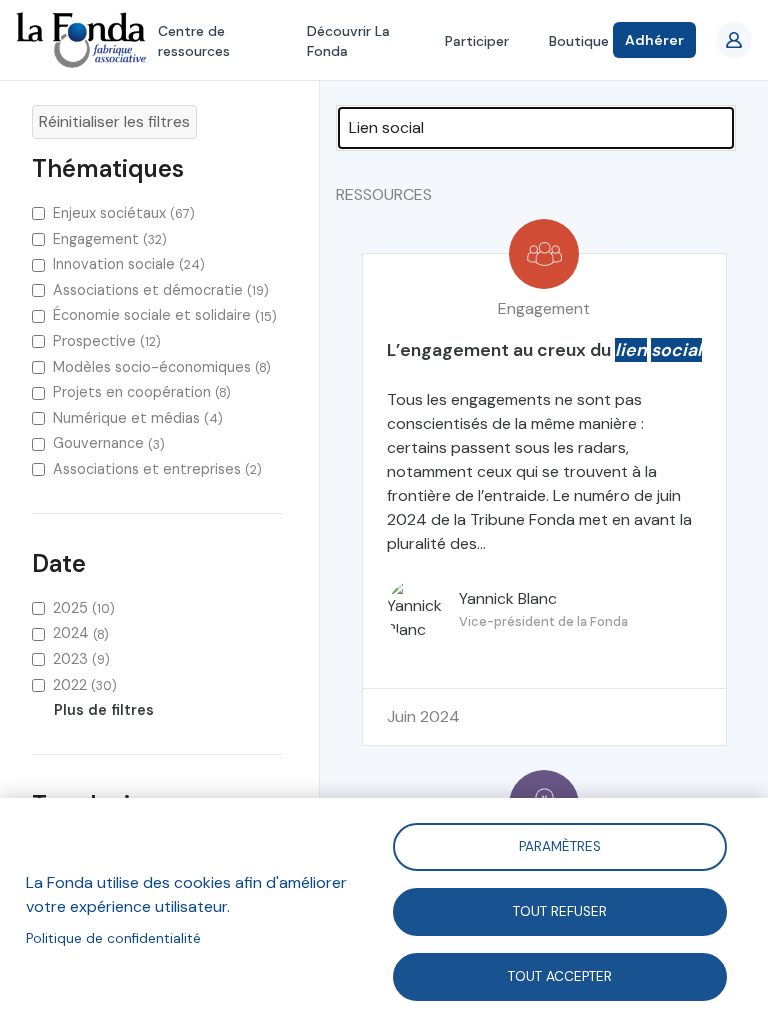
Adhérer (654, 40)
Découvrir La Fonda (348, 41)
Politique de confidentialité (113, 938)
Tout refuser (560, 910)
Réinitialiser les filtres (114, 121)
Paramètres (560, 845)
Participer (477, 41)
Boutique (579, 41)
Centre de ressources (194, 41)
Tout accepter (560, 975)
